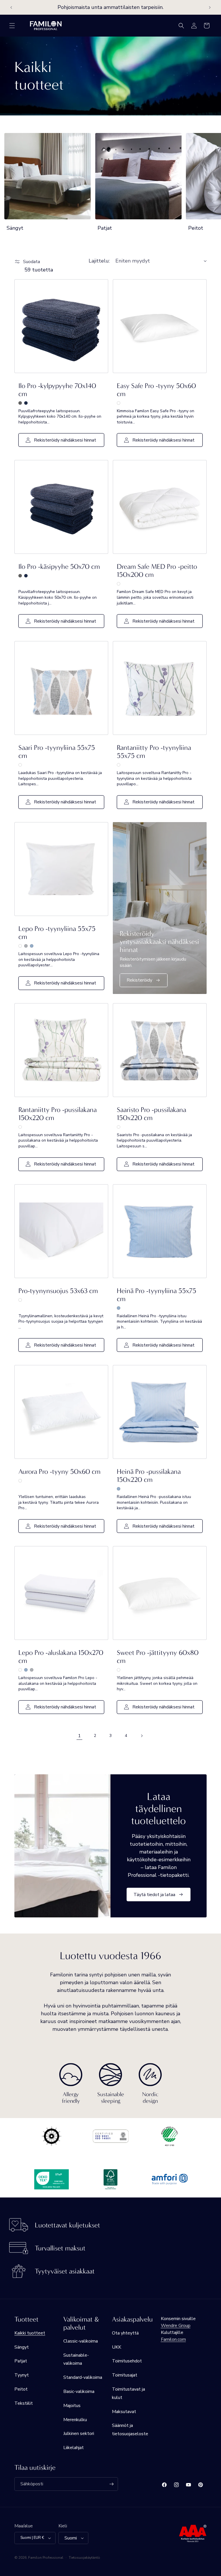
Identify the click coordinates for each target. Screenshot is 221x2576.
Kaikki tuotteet (30, 2333)
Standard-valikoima (83, 2377)
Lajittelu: (99, 261)
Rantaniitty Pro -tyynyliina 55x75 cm (154, 752)
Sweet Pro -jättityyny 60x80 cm (158, 1657)
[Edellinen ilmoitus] (11, 7)
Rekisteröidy (139, 980)
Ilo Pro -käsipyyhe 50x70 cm (59, 566)
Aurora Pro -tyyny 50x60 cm (59, 1472)
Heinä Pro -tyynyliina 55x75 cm (157, 1295)
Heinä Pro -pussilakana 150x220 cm (149, 1476)
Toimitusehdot (127, 2361)
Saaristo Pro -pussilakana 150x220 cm (152, 1114)
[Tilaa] (111, 2484)
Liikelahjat (74, 2448)
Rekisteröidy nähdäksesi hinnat (65, 440)
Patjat (105, 228)
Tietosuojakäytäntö (84, 2558)
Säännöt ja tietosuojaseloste (130, 2430)
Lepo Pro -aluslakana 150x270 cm (61, 1657)
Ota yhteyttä (125, 2333)
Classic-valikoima (81, 2341)
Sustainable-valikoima (76, 2359)
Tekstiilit (24, 2403)
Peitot (21, 2389)
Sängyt (15, 228)
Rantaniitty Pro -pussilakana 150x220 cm (58, 1114)
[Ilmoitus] (210, 7)
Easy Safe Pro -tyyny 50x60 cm (156, 390)
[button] (12, 26)
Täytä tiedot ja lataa (154, 1894)
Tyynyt (22, 2375)
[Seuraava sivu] (142, 1736)
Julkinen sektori (79, 2434)
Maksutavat (124, 2412)
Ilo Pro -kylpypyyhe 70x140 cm (57, 390)
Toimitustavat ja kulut (128, 2393)
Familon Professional (46, 2558)
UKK (117, 2347)
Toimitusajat (125, 2375)
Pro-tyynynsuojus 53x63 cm (58, 1291)
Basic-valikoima (79, 2391)
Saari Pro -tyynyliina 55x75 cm (57, 752)
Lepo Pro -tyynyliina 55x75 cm (57, 933)
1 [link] (79, 1736)
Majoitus (72, 2406)
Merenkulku (75, 2420)
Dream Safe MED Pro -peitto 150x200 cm (157, 571)
